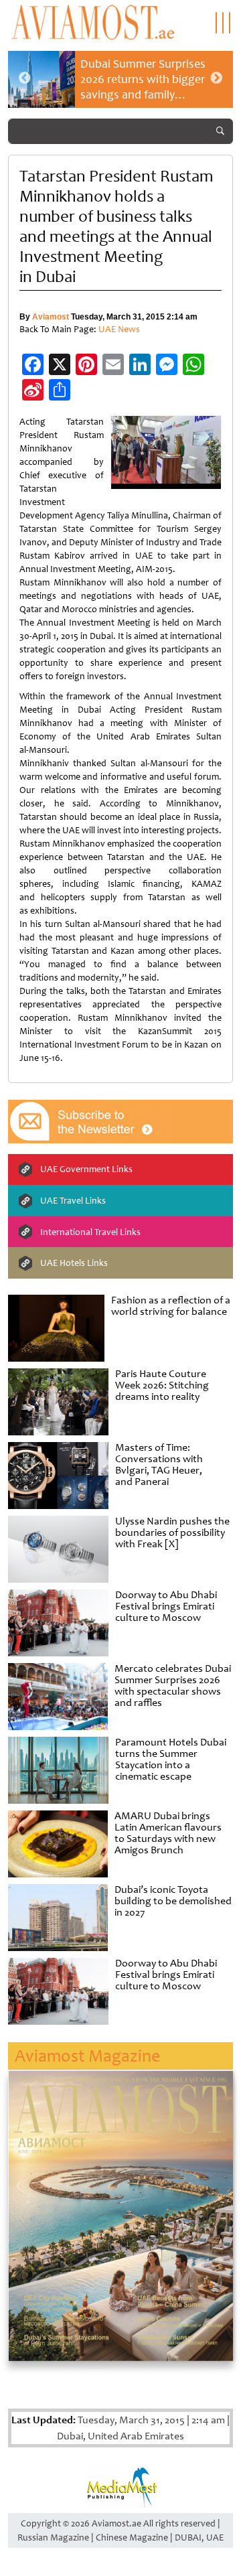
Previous (25, 78)
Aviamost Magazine (87, 2056)
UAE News (119, 329)
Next (216, 78)
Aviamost (51, 317)
